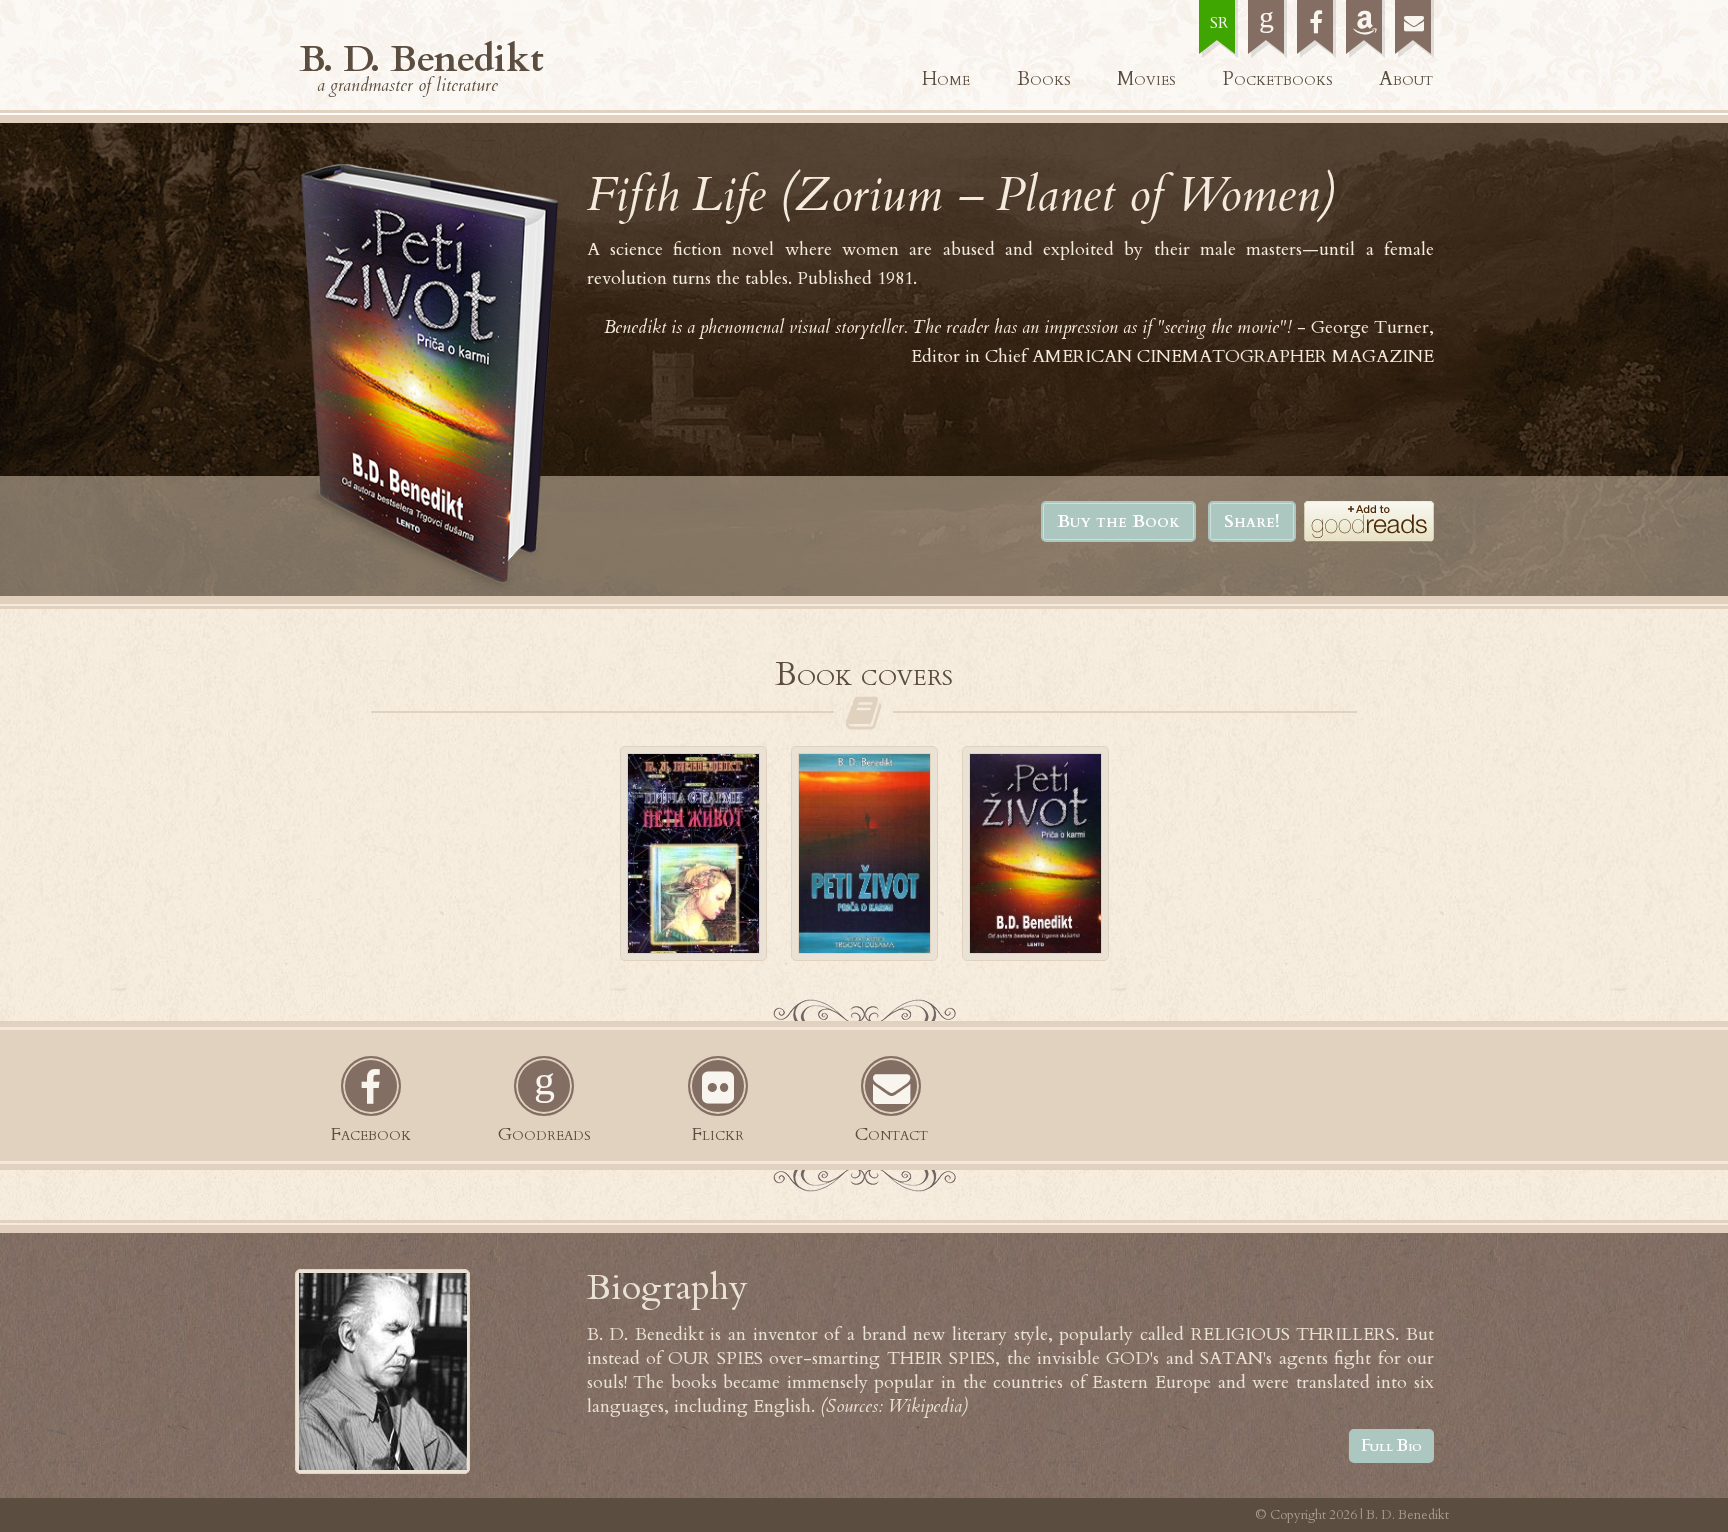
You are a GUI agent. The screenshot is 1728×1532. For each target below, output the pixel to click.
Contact (891, 1134)
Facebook (371, 1134)
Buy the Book (1118, 521)
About (1406, 79)
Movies (1146, 79)
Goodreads (544, 1134)
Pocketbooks (1278, 79)
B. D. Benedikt (421, 59)
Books (1044, 79)
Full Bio (1391, 1446)
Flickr (718, 1134)
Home (946, 79)
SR (1219, 23)
